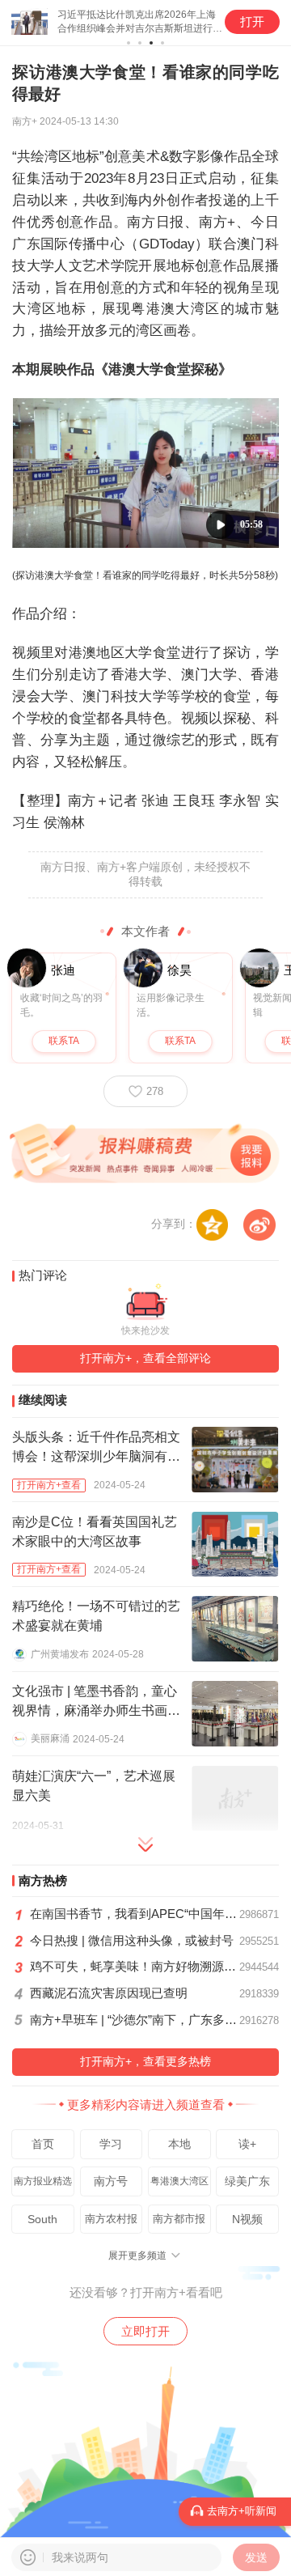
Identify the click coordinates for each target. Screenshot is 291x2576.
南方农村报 (111, 2219)
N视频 (247, 2219)
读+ (247, 2144)
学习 (111, 2144)
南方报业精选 (43, 2181)
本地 (179, 2144)
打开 (252, 22)
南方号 (111, 2181)
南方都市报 (179, 2219)
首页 (43, 2144)
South (42, 2219)
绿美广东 (247, 2181)
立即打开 (145, 2331)
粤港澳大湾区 (179, 2181)
